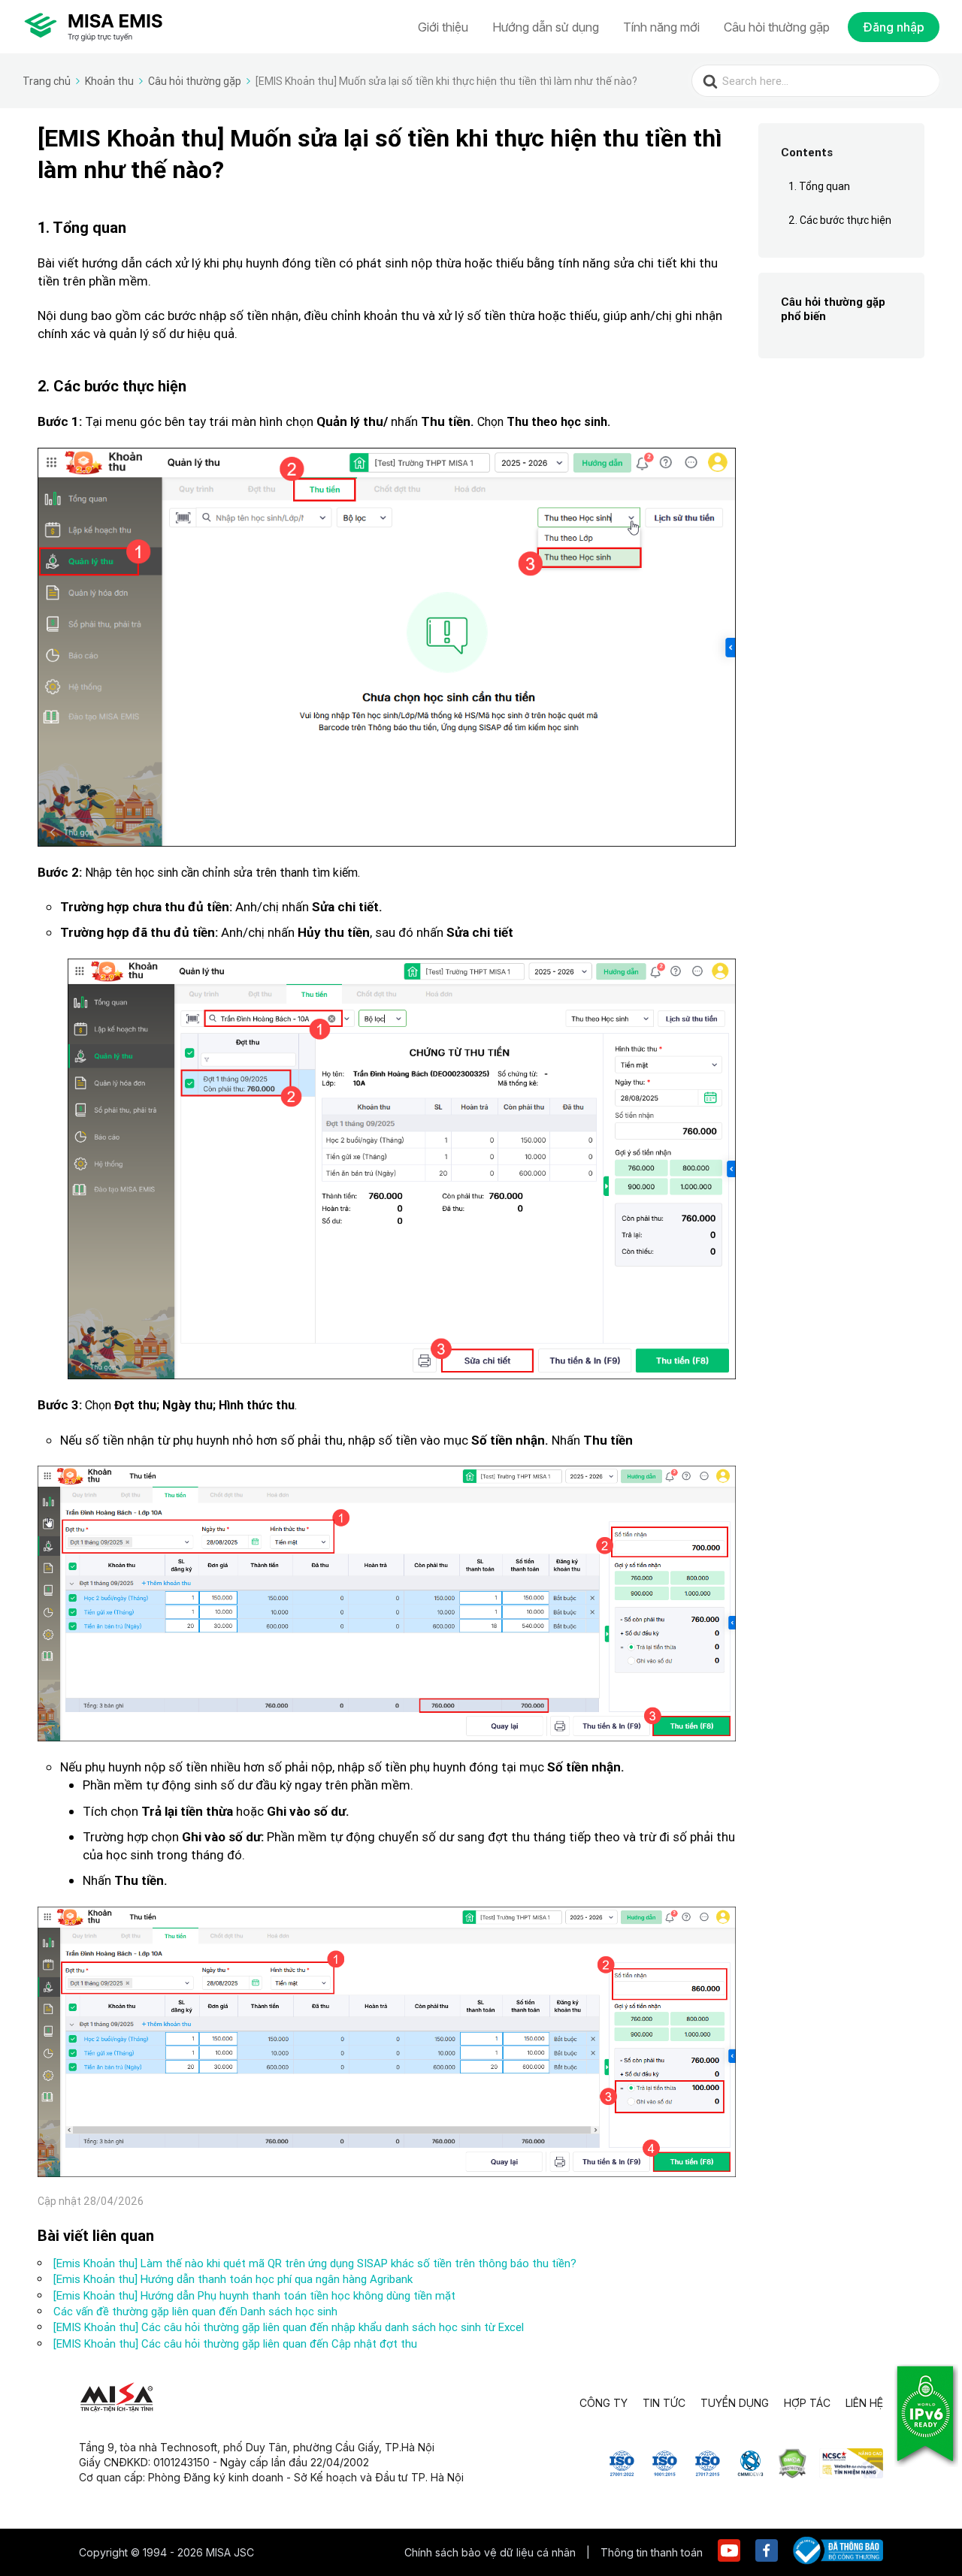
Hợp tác (807, 2403)
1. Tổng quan (819, 186)
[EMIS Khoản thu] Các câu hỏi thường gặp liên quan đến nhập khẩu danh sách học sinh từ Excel (289, 2327)
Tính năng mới (661, 27)
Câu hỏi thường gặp (777, 27)
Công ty (604, 2403)
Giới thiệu (443, 27)
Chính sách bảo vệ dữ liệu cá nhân (492, 2552)
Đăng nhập (894, 27)
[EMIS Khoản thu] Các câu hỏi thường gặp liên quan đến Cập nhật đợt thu (235, 2343)
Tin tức (664, 2403)
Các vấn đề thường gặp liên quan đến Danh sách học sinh (195, 2311)
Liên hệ (864, 2403)
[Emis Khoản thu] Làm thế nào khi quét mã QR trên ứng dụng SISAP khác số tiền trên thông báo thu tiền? (315, 2263)
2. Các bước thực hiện (840, 220)
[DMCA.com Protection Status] (793, 2474)
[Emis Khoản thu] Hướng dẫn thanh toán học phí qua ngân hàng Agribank (233, 2279)
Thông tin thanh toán (652, 2552)
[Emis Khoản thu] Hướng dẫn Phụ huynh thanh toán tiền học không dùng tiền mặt (254, 2295)
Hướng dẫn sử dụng (546, 27)
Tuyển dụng (735, 2403)
